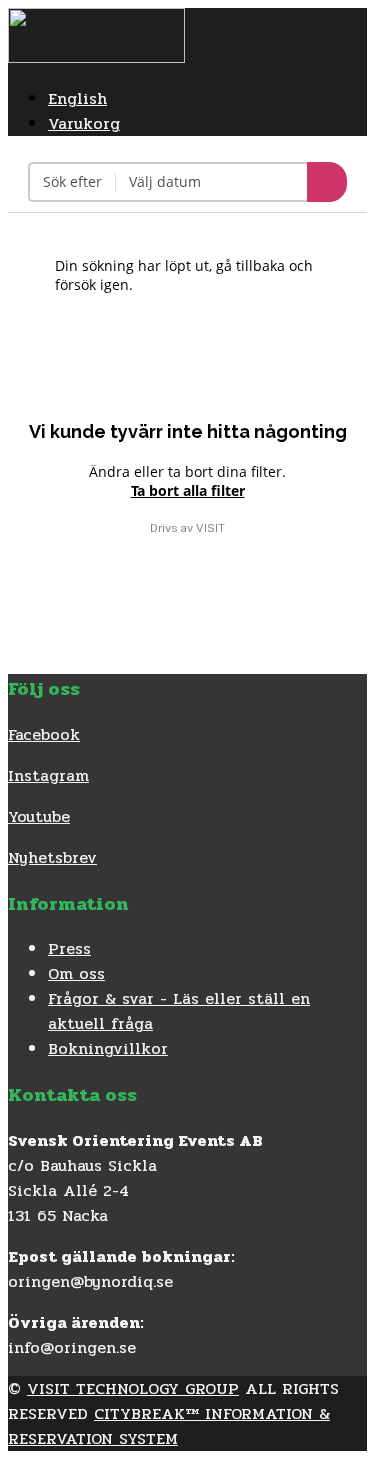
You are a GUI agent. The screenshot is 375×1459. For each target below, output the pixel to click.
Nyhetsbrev (52, 857)
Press (69, 948)
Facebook (44, 734)
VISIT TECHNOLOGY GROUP (133, 1388)
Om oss (76, 973)
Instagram (48, 775)
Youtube (39, 816)
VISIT (210, 528)
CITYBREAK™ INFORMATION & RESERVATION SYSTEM (169, 1426)
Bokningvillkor (108, 1048)
